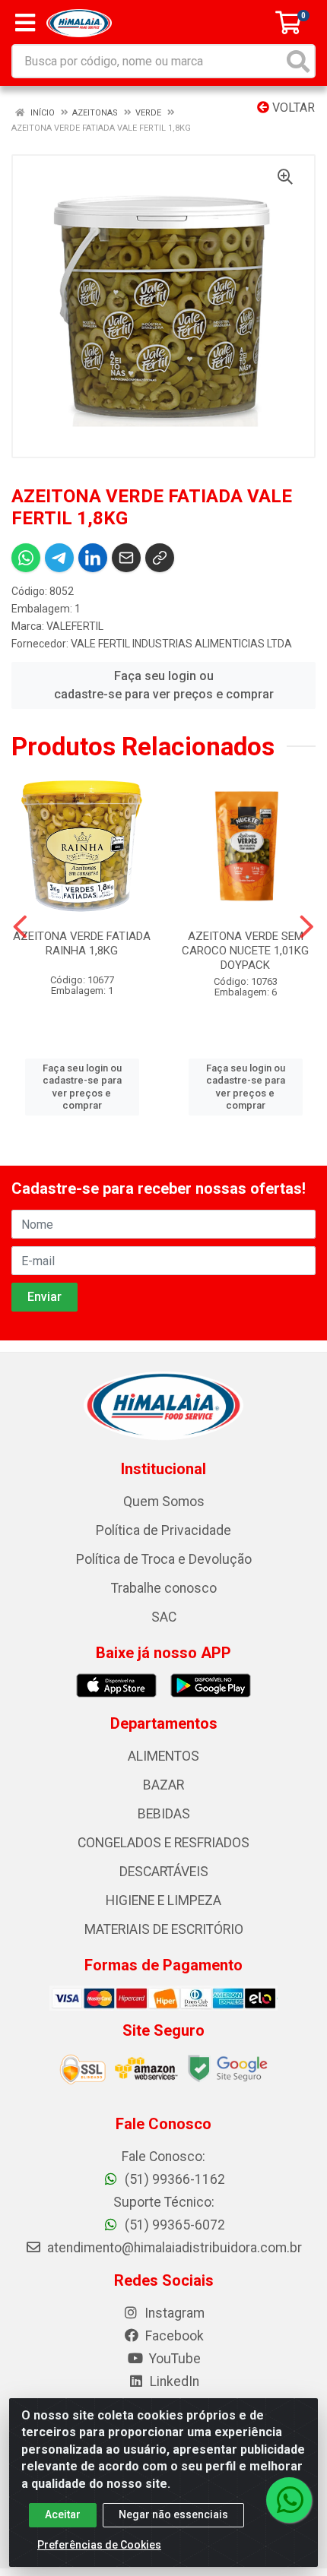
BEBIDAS (164, 1814)
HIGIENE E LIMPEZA (163, 1900)
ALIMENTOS (163, 1756)
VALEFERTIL (75, 626)
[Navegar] (20, 927)
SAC (164, 1617)
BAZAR (163, 1785)
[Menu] (25, 23)
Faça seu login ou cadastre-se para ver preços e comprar (164, 685)
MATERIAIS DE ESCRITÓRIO (164, 1929)
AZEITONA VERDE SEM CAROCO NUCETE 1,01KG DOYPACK (245, 951)
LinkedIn (173, 2381)
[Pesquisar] (298, 61)
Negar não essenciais (173, 2514)
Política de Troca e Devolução (164, 1559)
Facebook (173, 2336)
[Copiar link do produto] (160, 558)
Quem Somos (164, 1502)
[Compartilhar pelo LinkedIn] (93, 558)
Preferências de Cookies (99, 2545)
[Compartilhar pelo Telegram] (59, 558)
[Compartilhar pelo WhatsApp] (26, 558)
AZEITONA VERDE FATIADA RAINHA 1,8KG (82, 943)
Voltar (292, 108)
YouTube (173, 2359)
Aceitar (63, 2514)
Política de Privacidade (163, 1530)
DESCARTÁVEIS (164, 1872)
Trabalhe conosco (164, 1588)
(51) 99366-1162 (173, 2179)
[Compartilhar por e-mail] (126, 558)
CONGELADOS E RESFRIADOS (163, 1843)
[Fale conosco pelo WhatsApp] (289, 2500)
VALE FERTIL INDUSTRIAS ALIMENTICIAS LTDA (181, 644)
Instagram (173, 2313)
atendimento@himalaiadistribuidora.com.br (175, 2248)
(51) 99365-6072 (173, 2225)
